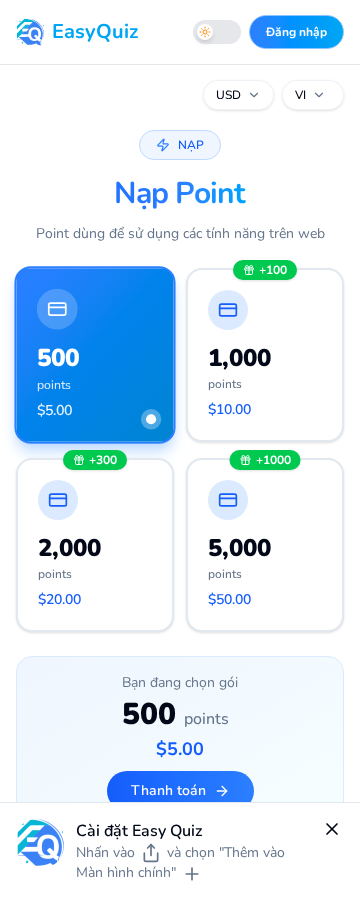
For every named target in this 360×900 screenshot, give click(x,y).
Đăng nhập (296, 32)
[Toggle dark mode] (217, 32)
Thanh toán (168, 790)
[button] (94, 354)
